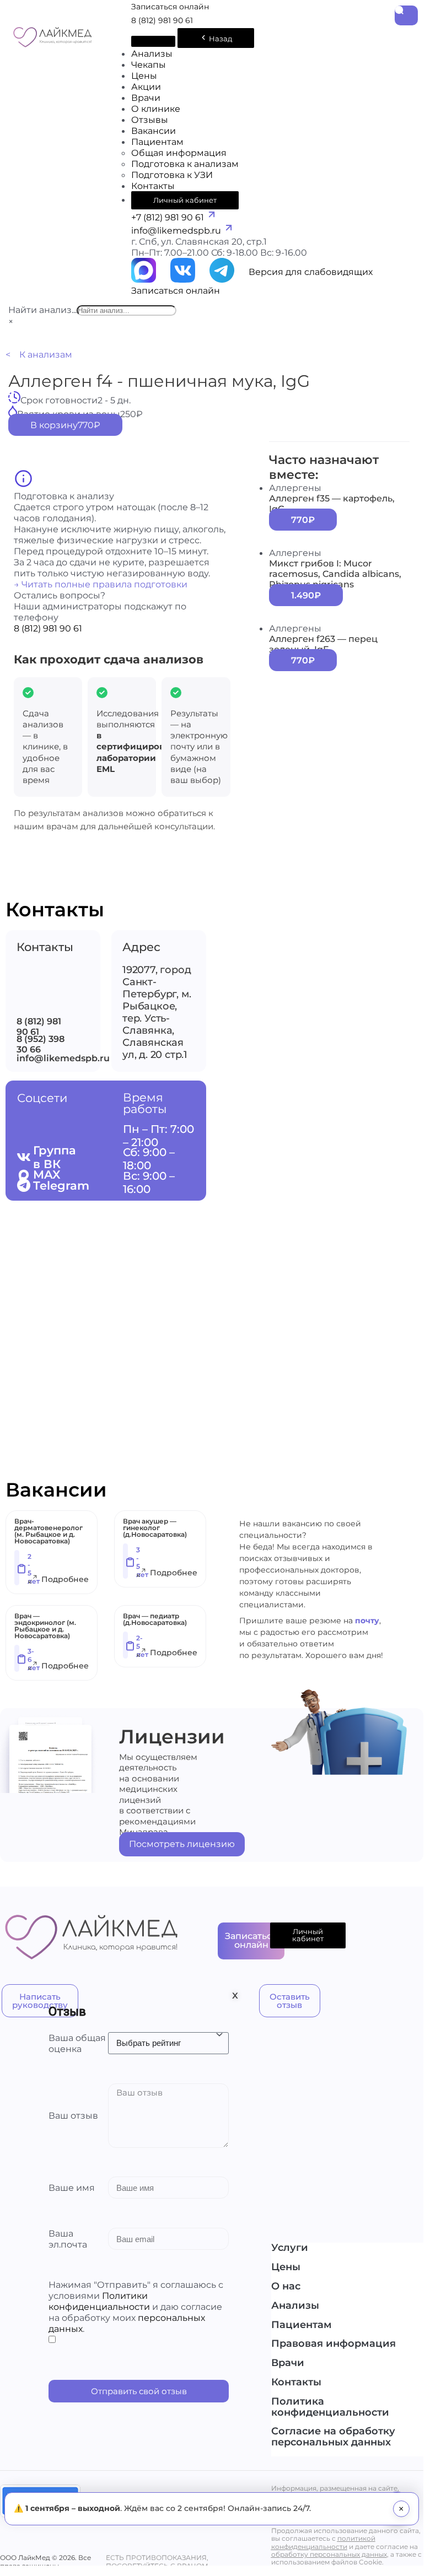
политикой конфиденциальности (323, 2542)
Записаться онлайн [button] (170, 7)
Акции (146, 87)
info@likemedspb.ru (177, 230)
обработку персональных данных (329, 2554)
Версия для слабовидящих (311, 272)
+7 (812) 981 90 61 (169, 217)
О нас (286, 2287)
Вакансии (154, 131)
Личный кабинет (185, 200)
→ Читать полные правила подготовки (101, 584)
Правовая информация (333, 2344)
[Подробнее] (33, 1581)
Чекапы (149, 64)
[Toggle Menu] (153, 41)
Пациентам (157, 142)
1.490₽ (306, 595)
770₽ (303, 520)
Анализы (152, 53)
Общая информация (179, 153)
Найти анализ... (42, 310)
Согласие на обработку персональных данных (333, 2437)
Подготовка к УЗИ (172, 175)
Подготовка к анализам (185, 164)
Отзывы (150, 120)
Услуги (290, 2248)
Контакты (153, 186)
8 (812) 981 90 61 (162, 20)
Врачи (146, 98)
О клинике (156, 109)
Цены (144, 75)
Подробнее (65, 1579)
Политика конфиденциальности (330, 2407)
